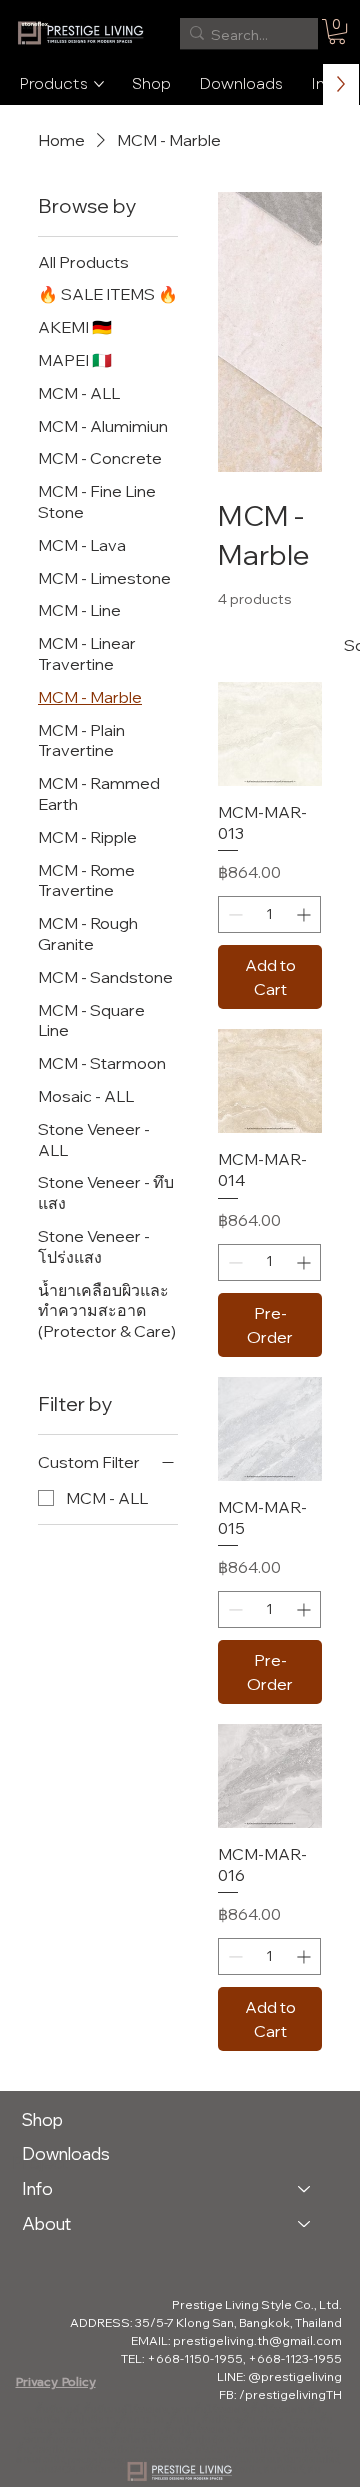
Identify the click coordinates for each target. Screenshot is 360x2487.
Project (40, 2162)
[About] (305, 2224)
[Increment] (305, 914)
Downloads (66, 2153)
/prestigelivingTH (290, 2394)
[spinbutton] (269, 914)
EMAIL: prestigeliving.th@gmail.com (236, 2340)
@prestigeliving (295, 2376)
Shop (42, 2119)
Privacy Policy (56, 2382)
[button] (337, 31)
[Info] (305, 2189)
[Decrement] (233, 914)
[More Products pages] (99, 84)
